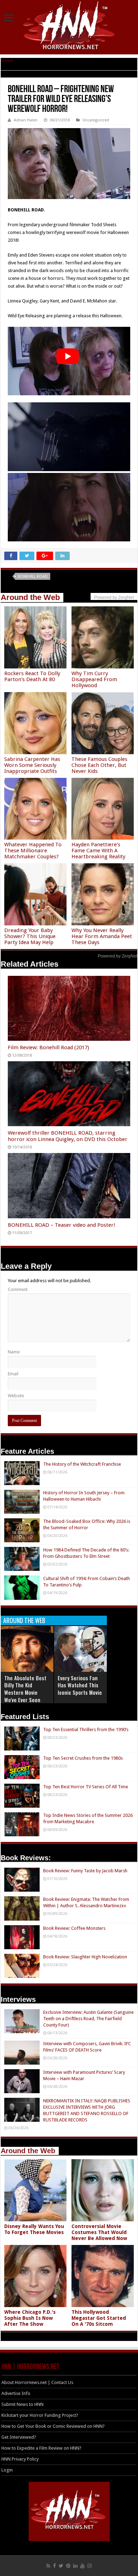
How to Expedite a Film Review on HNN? (41, 2448)
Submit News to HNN (22, 2404)
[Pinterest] (68, 2566)
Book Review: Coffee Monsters (74, 1928)
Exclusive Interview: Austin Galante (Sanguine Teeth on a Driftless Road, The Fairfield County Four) (88, 2019)
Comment (18, 1289)
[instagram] (90, 2566)
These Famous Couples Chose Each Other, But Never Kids (99, 765)
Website (16, 1396)
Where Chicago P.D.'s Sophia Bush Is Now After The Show (30, 2318)
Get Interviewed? (19, 2437)
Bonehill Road (33, 577)
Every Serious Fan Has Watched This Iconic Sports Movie (80, 1685)
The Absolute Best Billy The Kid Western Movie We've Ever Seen (25, 1689)
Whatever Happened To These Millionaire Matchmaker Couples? (33, 851)
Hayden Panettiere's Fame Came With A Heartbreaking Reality (98, 851)
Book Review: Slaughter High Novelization (85, 1957)
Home (7, 61)
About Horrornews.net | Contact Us (37, 2382)
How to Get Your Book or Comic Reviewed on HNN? (53, 2426)
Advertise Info (16, 2393)
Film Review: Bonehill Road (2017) (48, 1047)
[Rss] (48, 2566)
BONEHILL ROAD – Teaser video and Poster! (62, 1225)
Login (7, 2470)
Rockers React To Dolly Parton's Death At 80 (32, 676)
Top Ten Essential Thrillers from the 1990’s (86, 1730)
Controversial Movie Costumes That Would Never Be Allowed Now (99, 2232)
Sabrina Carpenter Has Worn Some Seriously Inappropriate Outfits (32, 765)
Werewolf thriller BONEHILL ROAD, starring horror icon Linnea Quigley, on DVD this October (68, 1136)
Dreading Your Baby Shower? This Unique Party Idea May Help (30, 936)
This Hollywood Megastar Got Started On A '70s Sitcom (99, 2318)
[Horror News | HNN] (69, 26)
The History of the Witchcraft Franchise (82, 1464)
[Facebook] (54, 2566)
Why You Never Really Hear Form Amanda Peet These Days (102, 936)
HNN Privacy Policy (20, 2459)
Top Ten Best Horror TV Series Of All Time (86, 1787)
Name (14, 1352)
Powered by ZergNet (117, 956)
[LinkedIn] (75, 2566)
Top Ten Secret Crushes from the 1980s (83, 1758)
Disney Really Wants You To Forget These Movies (34, 2229)
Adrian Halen (26, 120)
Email (13, 1374)
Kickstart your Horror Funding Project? (40, 2415)
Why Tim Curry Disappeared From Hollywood (94, 679)
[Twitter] (61, 2566)
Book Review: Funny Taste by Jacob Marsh (85, 1871)
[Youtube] (82, 2566)
